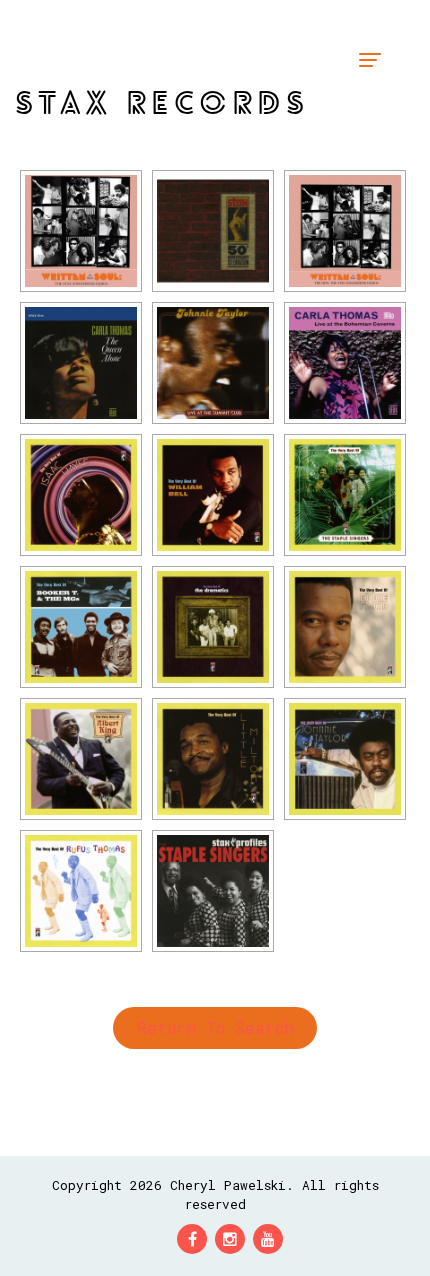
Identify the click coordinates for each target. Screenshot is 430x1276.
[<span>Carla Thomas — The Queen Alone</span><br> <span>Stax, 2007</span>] (81, 363)
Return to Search (215, 1027)
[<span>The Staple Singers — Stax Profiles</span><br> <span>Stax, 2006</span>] (213, 891)
